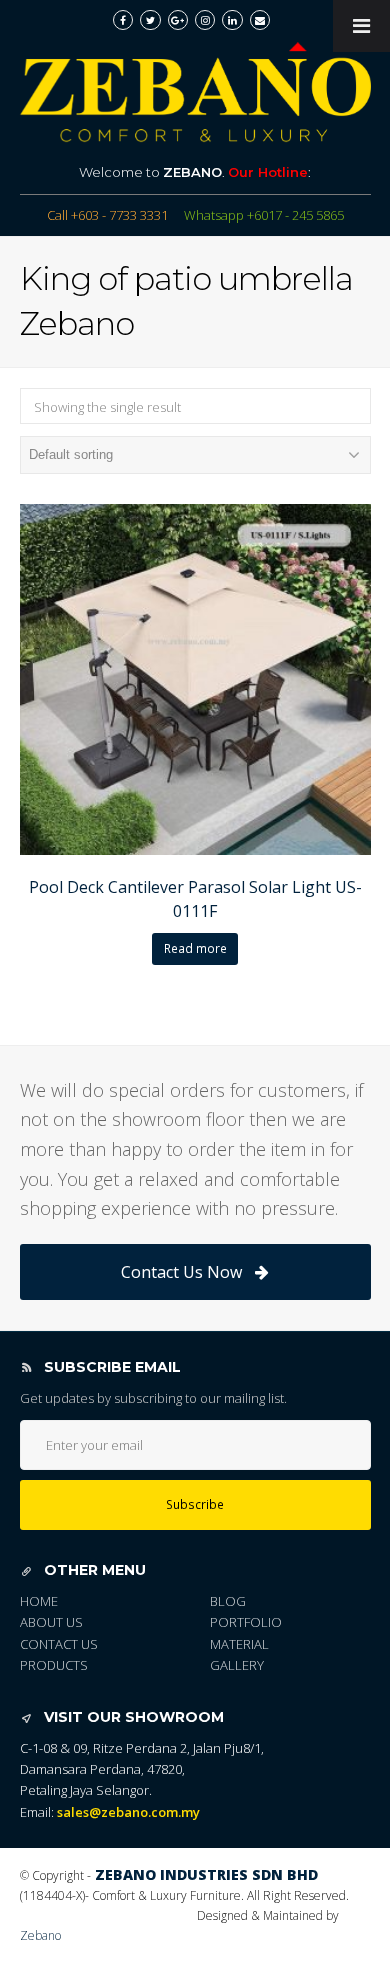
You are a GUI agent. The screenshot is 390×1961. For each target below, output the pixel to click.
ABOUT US (51, 1622)
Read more (195, 948)
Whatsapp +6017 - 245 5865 (264, 215)
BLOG (228, 1601)
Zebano (40, 1935)
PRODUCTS (54, 1665)
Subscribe (195, 1504)
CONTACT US (59, 1644)
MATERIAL (239, 1644)
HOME (39, 1601)
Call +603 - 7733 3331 (107, 215)
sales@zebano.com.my (128, 1812)
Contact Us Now (181, 1272)
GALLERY (237, 1665)
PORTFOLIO (246, 1622)
